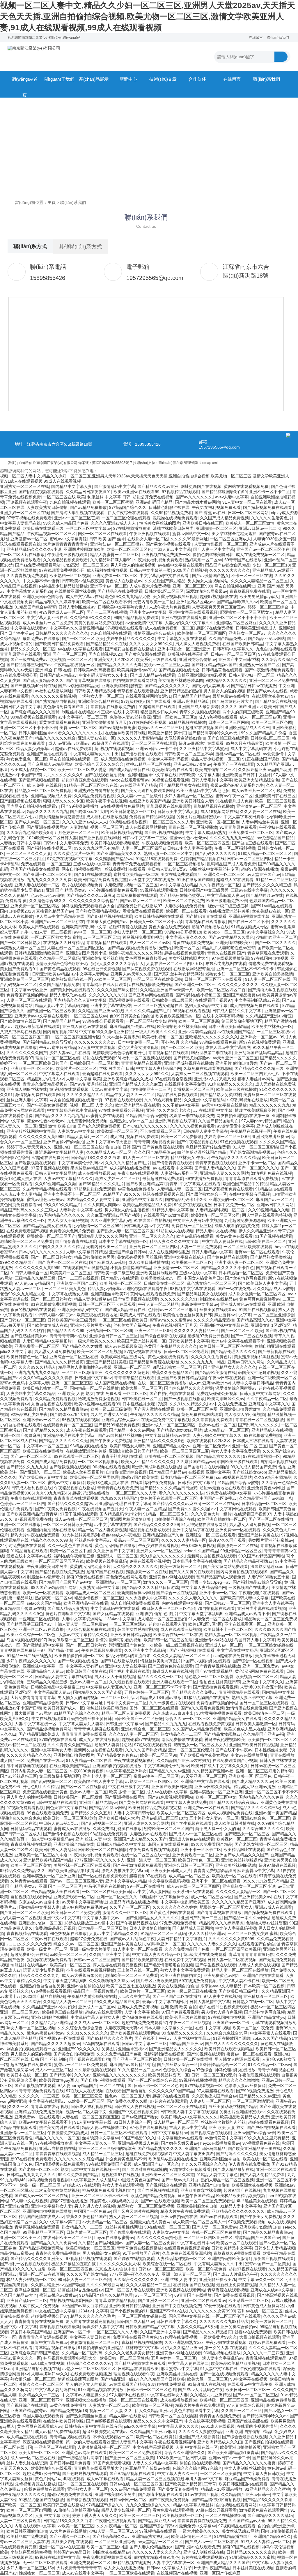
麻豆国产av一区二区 (274, 1199)
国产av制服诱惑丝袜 (88, 1084)
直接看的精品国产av (55, 911)
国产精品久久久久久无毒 (119, 665)
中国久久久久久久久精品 (61, 1247)
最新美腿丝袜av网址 (135, 1593)
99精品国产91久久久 (122, 1194)
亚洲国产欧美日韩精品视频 (182, 1378)
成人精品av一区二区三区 (227, 1430)
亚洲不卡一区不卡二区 (269, 492)
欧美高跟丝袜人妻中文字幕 (98, 1781)
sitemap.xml (208, 463)
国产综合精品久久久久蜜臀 (35, 712)
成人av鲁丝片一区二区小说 (256, 791)
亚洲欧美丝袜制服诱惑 (122, 686)
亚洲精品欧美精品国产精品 (48, 1860)
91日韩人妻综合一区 (29, 1273)
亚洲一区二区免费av (211, 1446)
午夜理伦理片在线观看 (259, 1593)
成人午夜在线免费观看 (86, 1430)
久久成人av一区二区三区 (97, 2023)
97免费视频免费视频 (178, 1923)
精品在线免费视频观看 (178, 1095)
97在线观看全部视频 (173, 1079)
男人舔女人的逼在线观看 (237, 2059)
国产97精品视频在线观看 (109, 916)
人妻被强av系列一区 (179, 1173)
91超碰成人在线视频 (175, 1231)
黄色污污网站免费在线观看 (259, 1671)
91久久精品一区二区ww (269, 2065)
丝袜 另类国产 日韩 (116, 1068)
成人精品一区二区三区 (189, 1876)
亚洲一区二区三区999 (192, 586)
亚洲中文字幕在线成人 (185, 1257)
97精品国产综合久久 (128, 507)
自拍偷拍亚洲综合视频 (126, 1472)
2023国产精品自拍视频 (44, 1996)
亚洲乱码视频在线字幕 (249, 916)
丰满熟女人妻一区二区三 (101, 696)
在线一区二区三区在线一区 (146, 1855)
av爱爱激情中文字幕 (144, 623)
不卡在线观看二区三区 (160, 1131)
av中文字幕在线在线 (113, 1525)
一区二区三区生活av (128, 1624)
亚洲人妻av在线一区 (96, 738)
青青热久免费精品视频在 (45, 1084)
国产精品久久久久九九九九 (59, 1116)
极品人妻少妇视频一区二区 (215, 759)
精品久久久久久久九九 (47, 811)
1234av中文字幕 (120, 1619)
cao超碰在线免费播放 (233, 1656)
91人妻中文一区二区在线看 (247, 502)
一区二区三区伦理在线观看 (126, 518)
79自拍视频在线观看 (216, 1608)
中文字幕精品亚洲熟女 (126, 1771)
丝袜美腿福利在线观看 (125, 869)
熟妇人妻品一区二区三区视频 (231, 1635)
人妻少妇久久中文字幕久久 (189, 623)
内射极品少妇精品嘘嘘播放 (63, 586)
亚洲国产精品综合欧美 (43, 1703)
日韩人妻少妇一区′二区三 (252, 675)
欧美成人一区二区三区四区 (181, 1813)
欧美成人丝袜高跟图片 (83, 1472)
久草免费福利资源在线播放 (117, 1829)
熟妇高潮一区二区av (204, 560)
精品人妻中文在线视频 (216, 1231)
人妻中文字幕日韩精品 (86, 1252)
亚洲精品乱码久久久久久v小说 (34, 549)
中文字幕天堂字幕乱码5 (201, 1614)
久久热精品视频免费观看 (65, 560)
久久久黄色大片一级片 (74, 853)
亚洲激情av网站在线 (213, 1640)
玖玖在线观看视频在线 (20, 544)
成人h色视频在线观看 (218, 717)
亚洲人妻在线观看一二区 (37, 885)
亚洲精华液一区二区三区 (266, 1996)
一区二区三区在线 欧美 (64, 497)
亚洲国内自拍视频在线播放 (51, 1530)
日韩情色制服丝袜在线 (169, 507)
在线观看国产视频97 (214, 1000)
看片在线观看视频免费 (82, 885)
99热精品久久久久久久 (226, 680)
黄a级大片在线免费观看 (205, 1954)
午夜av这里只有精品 (57, 1047)
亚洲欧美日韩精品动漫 (131, 1635)
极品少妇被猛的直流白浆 (128, 1656)
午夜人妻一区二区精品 (158, 1304)
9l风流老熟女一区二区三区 (177, 1367)
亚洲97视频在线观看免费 (184, 617)
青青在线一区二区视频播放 (193, 827)
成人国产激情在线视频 (115, 1383)
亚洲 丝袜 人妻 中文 (93, 1839)
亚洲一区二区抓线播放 (20, 1525)
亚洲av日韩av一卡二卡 (260, 528)
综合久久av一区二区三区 (188, 1718)
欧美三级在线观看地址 (97, 1315)
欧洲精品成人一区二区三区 (90, 1593)
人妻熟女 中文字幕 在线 (81, 1210)
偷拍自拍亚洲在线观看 (275, 1346)
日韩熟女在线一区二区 (253, 2002)
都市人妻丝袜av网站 (256, 1079)
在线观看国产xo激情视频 (166, 1215)
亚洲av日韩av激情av (192, 764)
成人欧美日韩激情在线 (149, 1262)
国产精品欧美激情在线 (215, 1372)
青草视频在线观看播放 (138, 691)
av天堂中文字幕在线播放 (152, 880)
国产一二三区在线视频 (107, 612)
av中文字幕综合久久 (266, 932)
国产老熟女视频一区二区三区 (261, 1844)
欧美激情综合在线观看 (172, 770)
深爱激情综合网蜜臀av (206, 591)
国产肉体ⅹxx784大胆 (89, 811)
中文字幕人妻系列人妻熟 (81, 1724)
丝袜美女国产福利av (132, 1325)
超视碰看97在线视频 (141, 1739)
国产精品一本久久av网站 (132, 1430)
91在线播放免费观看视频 (54, 1304)
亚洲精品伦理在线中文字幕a (69, 1435)
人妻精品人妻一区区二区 (179, 1189)
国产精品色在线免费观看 (120, 591)
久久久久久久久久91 (107, 995)
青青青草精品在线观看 (141, 1063)
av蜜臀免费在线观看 (105, 1116)
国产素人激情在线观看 (154, 1409)
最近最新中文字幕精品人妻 (59, 1152)
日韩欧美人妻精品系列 (95, 691)
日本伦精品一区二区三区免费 (187, 1477)
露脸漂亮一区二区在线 (237, 1545)
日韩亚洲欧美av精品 (50, 974)
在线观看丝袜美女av (270, 696)
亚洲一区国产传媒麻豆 (20, 1435)
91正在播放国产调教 (261, 759)
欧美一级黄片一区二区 (180, 1566)
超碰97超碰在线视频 (277, 1865)
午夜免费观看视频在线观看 (154, 1850)
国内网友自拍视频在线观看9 (33, 806)
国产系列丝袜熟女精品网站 (178, 974)
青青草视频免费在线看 (250, 591)
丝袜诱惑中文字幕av (93, 1540)
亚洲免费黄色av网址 (266, 1488)
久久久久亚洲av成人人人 (114, 523)
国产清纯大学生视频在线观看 (78, 513)
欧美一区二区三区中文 (216, 1797)
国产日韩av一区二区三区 (23, 1320)
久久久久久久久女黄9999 (42, 1137)
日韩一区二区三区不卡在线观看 (214, 979)
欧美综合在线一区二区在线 (178, 1635)
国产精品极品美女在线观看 (184, 785)
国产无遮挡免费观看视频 (215, 1687)
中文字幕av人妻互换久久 (109, 1687)
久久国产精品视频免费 (59, 984)
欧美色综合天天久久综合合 (99, 764)
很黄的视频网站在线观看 (33, 1310)
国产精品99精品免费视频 (117, 1425)
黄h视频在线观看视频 (114, 749)
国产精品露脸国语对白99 (224, 492)
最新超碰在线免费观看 (102, 1074)
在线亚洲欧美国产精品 (150, 801)
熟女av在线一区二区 (217, 1425)
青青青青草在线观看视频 (76, 1498)
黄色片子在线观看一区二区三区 (169, 1498)
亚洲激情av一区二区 (29, 539)
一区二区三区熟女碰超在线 (158, 1005)
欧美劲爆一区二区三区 (117, 1131)
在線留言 (256, 38)
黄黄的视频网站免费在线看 (99, 623)
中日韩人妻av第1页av (168, 869)
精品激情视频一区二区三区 (99, 1598)
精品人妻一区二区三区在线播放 (240, 1970)
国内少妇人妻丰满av (210, 686)
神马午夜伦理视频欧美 (225, 1739)
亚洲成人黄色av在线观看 (85, 1026)
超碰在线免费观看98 (101, 1058)
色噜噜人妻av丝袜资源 (130, 717)
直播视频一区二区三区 (194, 1089)
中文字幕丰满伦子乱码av (80, 1163)
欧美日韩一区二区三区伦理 (168, 1640)
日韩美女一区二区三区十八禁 (156, 922)
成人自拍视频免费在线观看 (255, 1005)
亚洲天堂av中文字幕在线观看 (41, 1016)
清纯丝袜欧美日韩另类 (173, 528)
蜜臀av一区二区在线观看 (257, 1252)
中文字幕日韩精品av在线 (168, 1435)
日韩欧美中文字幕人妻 (199, 775)
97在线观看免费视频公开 (62, 570)
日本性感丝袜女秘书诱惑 (145, 1404)
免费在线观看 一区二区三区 (46, 864)
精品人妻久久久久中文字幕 (175, 1241)
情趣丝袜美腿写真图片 (255, 1110)
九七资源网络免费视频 (87, 1121)
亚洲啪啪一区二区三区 (216, 528)
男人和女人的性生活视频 (133, 565)
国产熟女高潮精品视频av (98, 911)
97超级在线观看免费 (218, 1042)
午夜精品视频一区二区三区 (51, 534)
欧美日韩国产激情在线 (86, 1671)
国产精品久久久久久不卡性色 (227, 1268)
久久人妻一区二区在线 (260, 811)
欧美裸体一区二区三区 (192, 1262)
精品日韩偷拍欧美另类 (94, 1257)
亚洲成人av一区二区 (224, 1645)
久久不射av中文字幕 (181, 1105)
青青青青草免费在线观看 (84, 1734)
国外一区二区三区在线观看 (102, 534)
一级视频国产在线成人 (249, 1587)
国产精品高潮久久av (255, 1320)
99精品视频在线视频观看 (33, 717)
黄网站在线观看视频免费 (246, 486)
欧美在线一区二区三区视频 (169, 1456)
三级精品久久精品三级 (35, 1278)
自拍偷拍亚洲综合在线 (175, 1519)
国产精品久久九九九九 (27, 1467)
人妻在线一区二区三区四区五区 (76, 948)
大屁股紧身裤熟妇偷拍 (185, 738)
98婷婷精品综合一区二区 (223, 2065)
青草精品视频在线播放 (214, 806)
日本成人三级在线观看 (253, 1441)
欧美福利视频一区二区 (162, 1037)
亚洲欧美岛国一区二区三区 (24, 979)
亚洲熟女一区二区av (247, 633)
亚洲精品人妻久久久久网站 (224, 1173)
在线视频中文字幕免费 (185, 1084)
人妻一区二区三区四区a (143, 848)
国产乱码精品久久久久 (43, 1430)
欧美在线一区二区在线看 (234, 1876)
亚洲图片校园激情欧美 (84, 549)
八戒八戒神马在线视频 (20, 1032)
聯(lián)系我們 (278, 38)
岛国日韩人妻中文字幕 (20, 707)
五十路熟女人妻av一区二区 (214, 1818)
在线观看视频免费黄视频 (211, 1724)
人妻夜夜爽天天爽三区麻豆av (219, 607)
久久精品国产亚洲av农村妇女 (183, 1760)
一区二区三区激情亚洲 (82, 1372)
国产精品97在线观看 (120, 1278)
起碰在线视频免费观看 (185, 953)
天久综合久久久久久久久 (162, 1556)
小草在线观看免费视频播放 (91, 1970)
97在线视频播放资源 (132, 528)
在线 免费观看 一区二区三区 (122, 1393)
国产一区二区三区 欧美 (83, 638)
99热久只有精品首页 (244, 743)
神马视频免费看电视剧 (143, 937)
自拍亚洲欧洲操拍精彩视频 (202, 675)
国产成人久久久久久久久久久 (232, 2044)
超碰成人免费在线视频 (173, 1671)
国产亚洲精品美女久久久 (119, 853)
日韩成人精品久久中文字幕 (237, 1011)
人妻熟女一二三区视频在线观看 (200, 1074)
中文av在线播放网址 (249, 1755)
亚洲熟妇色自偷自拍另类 (96, 791)
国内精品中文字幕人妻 (72, 486)
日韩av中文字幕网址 (85, 1703)
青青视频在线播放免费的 (113, 707)
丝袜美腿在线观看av (218, 1310)
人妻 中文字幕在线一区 (36, 1724)
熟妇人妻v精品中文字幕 (206, 1005)
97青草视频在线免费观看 (29, 518)
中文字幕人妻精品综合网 (159, 1068)
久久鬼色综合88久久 (48, 901)
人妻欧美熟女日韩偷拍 (47, 507)
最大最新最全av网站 (33, 1713)
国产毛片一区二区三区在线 (62, 1262)
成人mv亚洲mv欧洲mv (69, 743)
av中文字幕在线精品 (179, 885)
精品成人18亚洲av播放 (161, 1698)
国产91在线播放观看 (93, 874)
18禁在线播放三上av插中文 (89, 1923)
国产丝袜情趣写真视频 (245, 1278)
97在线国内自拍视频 (270, 958)
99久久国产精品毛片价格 (264, 733)
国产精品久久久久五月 (91, 1813)
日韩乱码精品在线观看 (31, 1829)
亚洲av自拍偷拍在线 (85, 1986)
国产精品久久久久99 (66, 1331)
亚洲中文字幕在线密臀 (111, 1005)
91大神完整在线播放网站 (204, 1525)
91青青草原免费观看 (238, 827)
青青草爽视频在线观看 (216, 1163)
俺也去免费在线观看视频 (271, 964)
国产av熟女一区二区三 (140, 901)
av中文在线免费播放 (228, 1404)
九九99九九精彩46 (53, 1493)
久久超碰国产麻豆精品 (165, 581)
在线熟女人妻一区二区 (148, 539)
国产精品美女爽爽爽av (117, 1755)
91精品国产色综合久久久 (77, 1713)
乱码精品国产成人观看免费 (231, 864)
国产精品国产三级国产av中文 (66, 1582)
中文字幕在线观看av (29, 628)
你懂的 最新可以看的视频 (118, 1640)
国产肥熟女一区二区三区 (247, 1834)
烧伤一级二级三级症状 (228, 906)
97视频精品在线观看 (180, 492)
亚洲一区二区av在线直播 (41, 1629)
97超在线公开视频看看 (103, 1021)
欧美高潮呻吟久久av (226, 1399)
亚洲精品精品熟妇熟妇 (181, 691)
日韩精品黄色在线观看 (222, 670)
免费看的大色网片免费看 (72, 1231)
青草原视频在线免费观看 (168, 806)
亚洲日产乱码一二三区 (201, 1918)
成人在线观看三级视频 (181, 1629)
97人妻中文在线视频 (97, 1047)
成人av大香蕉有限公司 (82, 1975)
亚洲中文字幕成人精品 (126, 1881)
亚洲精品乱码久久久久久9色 (159, 1441)
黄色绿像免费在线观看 (142, 2017)
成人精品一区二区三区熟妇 (162, 1619)
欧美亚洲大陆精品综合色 (257, 780)
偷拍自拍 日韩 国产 (123, 1147)
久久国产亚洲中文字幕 (109, 1954)
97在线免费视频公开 (19, 675)
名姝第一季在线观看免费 (192, 1116)
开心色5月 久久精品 (179, 1042)
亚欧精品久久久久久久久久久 (212, 1037)
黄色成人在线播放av (124, 581)
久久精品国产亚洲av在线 (101, 1011)
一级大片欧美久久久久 (155, 1032)
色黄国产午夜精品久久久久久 (171, 1346)
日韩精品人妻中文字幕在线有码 (63, 1677)
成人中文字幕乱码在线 (251, 749)
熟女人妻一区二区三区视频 (31, 2028)
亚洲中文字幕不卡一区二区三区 (72, 1194)
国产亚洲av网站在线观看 (151, 995)
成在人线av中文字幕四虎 (228, 1047)
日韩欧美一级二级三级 (172, 1000)
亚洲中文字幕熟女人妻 (51, 1750)
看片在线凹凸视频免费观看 (223, 2007)
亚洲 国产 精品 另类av (66, 890)
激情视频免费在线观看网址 (40, 1095)
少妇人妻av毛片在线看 (70, 1053)
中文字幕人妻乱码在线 (20, 523)
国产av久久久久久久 (194, 497)
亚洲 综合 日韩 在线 (53, 670)
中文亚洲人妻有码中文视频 (198, 1220)
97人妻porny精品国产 (261, 1121)
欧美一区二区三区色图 (272, 722)
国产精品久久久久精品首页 (59, 1362)
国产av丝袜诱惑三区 (18, 1776)
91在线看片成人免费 (234, 801)
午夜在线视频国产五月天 (175, 1325)
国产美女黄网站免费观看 (226, 1566)
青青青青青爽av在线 (68, 1336)
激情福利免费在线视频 (272, 1173)
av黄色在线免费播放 (136, 1189)
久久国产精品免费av (227, 638)
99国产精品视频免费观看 (136, 617)
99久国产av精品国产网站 (261, 1556)
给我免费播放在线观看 (137, 895)
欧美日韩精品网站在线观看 (159, 916)
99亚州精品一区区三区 (241, 1551)
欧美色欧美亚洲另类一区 (178, 1016)
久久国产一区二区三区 (130, 1907)
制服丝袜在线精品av (80, 712)
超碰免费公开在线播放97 (140, 906)
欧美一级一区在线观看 (43, 1593)
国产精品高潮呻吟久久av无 (213, 733)
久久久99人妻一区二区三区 (134, 1734)
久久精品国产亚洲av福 (264, 1734)
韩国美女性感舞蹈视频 (258, 1372)
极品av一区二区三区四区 (136, 1540)
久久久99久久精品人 (37, 1367)
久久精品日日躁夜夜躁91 (88, 492)
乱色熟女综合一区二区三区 (211, 1283)
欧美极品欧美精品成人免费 (147, 1205)
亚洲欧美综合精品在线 (98, 701)
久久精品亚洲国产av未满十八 (167, 990)
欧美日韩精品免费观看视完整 (100, 880)
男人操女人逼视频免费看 (198, 644)
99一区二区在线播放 (146, 1886)
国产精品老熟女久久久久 (218, 1456)
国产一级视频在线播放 (185, 1399)
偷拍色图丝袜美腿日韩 (213, 555)
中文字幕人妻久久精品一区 (157, 1954)
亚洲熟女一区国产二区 (259, 665)
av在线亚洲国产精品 (138, 785)
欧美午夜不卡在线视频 (107, 801)
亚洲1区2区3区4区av (195, 602)
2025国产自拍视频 (190, 570)
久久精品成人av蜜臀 (275, 1289)
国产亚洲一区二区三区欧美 (47, 874)
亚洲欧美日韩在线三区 (203, 523)
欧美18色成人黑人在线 (21, 1178)
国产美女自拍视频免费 (74, 2054)
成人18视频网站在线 (219, 811)
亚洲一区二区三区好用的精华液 (264, 1771)
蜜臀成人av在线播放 (72, 1829)
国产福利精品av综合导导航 (47, 1042)
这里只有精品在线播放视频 (134, 1902)
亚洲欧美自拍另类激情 (273, 974)
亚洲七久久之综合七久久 (168, 1110)
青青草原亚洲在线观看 (20, 654)
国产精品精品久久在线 (107, 644)
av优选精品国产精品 (275, 838)
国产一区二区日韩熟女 (20, 943)
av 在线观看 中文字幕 (213, 1110)
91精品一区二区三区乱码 (163, 1933)
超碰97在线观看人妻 (167, 1624)
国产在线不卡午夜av (234, 1750)
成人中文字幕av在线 (84, 597)
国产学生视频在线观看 (191, 1823)
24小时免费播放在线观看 (23, 1545)
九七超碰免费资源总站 (245, 1220)
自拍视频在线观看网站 (31, 1897)
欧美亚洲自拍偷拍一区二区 (222, 1519)
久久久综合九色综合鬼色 (80, 2028)
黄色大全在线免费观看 (169, 927)
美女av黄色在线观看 (234, 1236)
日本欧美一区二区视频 (264, 1986)
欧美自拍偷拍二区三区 (215, 770)
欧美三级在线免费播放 (43, 1451)
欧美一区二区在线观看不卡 (107, 602)
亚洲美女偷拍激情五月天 (104, 722)
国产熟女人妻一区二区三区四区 (125, 1231)
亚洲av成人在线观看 (273, 1907)
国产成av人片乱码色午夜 (132, 1939)
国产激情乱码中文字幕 (115, 486)
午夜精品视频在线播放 (74, 1488)
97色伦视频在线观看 (239, 1142)
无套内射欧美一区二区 (154, 602)
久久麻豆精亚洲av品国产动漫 (265, 770)
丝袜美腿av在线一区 (270, 911)
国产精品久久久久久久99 (156, 1525)
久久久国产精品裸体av (154, 1152)
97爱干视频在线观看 (49, 1168)
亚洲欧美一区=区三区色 (218, 822)
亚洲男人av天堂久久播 (131, 974)
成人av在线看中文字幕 (167, 1792)
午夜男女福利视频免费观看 (216, 507)
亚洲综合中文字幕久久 (142, 1199)
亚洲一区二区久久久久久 (152, 1236)
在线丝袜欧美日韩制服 (125, 733)
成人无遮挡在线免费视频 (123, 759)
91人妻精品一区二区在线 (89, 1760)
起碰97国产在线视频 (105, 1572)
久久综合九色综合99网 (227, 2033)
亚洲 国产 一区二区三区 (65, 654)
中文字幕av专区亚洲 (29, 990)
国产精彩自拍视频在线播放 (130, 649)
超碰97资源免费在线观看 (84, 780)
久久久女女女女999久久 (151, 644)
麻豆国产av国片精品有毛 (132, 2065)
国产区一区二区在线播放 (271, 1519)
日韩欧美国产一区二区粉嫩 (94, 1063)
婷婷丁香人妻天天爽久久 (29, 1147)
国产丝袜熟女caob (249, 1472)
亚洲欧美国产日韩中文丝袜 (246, 775)
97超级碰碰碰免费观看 (95, 1189)
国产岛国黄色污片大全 (233, 701)
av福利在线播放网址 (53, 691)
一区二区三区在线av (89, 1016)
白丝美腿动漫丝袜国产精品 (202, 1152)
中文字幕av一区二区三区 (45, 1446)
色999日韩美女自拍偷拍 (131, 1016)
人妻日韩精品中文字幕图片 (47, 1341)
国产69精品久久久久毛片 (101, 1184)
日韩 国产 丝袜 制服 (49, 2059)
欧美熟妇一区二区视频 (70, 576)
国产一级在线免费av (29, 659)
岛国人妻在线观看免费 (168, 1844)
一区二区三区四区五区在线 (59, 1561)
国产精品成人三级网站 (193, 1928)
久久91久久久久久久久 (87, 2033)
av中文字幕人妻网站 (90, 974)
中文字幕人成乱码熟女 (206, 832)
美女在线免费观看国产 (181, 874)
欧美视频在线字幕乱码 (188, 654)
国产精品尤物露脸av (192, 1058)
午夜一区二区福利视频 (235, 848)
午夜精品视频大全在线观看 (55, 1892)
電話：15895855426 (142, 444)
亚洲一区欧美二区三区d (175, 717)
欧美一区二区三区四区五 (207, 843)
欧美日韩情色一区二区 (27, 1357)
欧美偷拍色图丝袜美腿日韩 (182, 1026)
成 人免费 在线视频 (44, 785)
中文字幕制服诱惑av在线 (257, 1000)
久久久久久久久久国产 (27, 1053)
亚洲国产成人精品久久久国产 (140, 1839)
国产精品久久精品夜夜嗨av (64, 1409)
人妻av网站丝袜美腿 (260, 822)
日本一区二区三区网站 (248, 513)
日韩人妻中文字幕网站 (55, 1173)
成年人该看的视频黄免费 (237, 1226)
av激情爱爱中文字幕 (236, 1126)
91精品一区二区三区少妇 (166, 1514)
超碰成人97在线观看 (235, 880)
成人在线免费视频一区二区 (260, 555)
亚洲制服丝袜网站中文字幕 (31, 1131)
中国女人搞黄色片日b (203, 1278)
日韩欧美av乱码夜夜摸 (83, 581)
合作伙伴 (197, 79)
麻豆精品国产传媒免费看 (208, 1147)
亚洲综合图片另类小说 (86, 953)
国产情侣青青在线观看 (206, 916)
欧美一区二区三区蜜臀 (113, 502)
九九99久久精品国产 (119, 1498)
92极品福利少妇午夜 (29, 1414)
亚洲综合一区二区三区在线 (74, 1357)
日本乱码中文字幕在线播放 (197, 1561)
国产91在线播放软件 (119, 1661)
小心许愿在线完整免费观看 (113, 890)
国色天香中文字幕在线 (66, 1808)
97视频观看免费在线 (33, 1519)
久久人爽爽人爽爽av (102, 1205)
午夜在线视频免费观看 (162, 843)
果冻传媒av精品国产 (89, 1168)
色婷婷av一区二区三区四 (23, 1504)
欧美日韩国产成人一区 (64, 1708)
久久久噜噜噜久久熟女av (111, 1981)
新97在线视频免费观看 (260, 1042)
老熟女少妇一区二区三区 (228, 974)
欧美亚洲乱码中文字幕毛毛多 (203, 791)
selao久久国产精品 (201, 1551)
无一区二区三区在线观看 (154, 743)
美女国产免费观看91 (19, 969)
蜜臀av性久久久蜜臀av (171, 1320)
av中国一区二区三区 (92, 932)
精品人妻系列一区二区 (87, 1137)
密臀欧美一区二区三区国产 (51, 1236)
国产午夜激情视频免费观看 (269, 670)
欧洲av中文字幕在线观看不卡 (238, 1341)
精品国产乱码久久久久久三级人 (29, 1210)
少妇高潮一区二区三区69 (86, 565)
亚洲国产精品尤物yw (172, 1446)
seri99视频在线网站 (234, 1477)
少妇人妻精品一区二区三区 (189, 796)
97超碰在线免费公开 (50, 1158)
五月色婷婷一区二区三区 (77, 832)
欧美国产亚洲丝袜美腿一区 (141, 1341)
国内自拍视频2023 (105, 654)
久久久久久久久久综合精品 (93, 901)
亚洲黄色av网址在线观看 (172, 1577)
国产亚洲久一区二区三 (195, 984)
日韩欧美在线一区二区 (265, 1241)
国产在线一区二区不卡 (249, 922)
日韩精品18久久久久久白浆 (96, 1158)
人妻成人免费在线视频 (259, 1965)
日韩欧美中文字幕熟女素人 (122, 607)
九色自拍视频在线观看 (70, 502)
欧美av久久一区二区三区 (160, 728)
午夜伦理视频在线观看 (259, 2075)
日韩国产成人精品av (58, 675)
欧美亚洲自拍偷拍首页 (181, 1975)
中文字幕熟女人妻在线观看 (182, 638)
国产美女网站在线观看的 (72, 990)
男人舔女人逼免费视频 (54, 1351)
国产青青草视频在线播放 (88, 680)
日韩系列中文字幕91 (196, 1483)
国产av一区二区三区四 (31, 1456)
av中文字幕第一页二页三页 (83, 717)
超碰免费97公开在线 (29, 1954)
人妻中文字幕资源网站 (82, 1619)
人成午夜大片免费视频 (150, 586)
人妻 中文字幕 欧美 (84, 1079)
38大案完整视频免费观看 (219, 1713)
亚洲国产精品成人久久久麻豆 (136, 1084)
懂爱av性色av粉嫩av (188, 838)
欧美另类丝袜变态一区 (272, 1026)
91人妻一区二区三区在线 (268, 979)
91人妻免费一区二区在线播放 (215, 1619)
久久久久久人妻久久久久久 (193, 1598)
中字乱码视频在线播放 (247, 1100)
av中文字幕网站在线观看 (234, 1509)
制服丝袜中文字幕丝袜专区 (214, 869)
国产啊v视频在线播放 (164, 832)
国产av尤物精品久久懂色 (231, 937)
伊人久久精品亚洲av (257, 1231)
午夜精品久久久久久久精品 (235, 1158)
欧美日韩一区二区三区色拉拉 (226, 1346)
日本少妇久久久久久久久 (145, 1126)
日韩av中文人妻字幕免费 (66, 843)
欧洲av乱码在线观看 (195, 1236)
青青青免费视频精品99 (214, 1871)
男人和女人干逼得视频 (68, 1220)
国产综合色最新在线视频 (163, 1336)
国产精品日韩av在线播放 (254, 686)
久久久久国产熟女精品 (117, 990)
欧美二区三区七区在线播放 (131, 1986)
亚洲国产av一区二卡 (231, 2023)
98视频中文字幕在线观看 (193, 1289)
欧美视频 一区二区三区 (71, 659)
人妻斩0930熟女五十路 (274, 539)
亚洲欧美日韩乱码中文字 (84, 927)
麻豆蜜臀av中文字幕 (233, 1315)
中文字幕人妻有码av (84, 1666)
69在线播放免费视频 (204, 1178)
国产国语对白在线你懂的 (206, 1467)
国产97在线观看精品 (214, 1671)
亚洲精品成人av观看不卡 (247, 1614)
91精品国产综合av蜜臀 (35, 607)
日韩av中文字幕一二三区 (145, 838)
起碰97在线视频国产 (204, 728)
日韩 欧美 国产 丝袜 (107, 539)
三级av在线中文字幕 (119, 712)
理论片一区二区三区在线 (58, 1058)
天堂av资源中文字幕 (109, 1089)
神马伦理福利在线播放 (104, 1886)
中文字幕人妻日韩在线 (222, 1241)
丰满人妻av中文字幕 (172, 549)
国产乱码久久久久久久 (215, 853)
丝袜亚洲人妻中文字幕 (27, 1100)
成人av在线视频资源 (123, 1346)
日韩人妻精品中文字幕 (212, 1252)
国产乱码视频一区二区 (51, 1781)
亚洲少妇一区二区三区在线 (24, 513)
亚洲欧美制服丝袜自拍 (102, 958)
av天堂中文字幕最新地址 (85, 1902)
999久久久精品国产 (18, 1262)
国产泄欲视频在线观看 (141, 754)
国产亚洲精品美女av (253, 1897)
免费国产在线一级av (45, 1760)
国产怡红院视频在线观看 (41, 492)
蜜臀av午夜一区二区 (234, 796)
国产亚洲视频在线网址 (100, 838)
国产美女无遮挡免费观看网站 (148, 791)
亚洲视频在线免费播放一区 (166, 555)
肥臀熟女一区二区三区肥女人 (246, 612)
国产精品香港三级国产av (29, 665)
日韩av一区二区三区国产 (96, 1960)
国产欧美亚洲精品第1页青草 (152, 1184)
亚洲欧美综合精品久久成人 (128, 1079)
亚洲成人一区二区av (97, 2007)
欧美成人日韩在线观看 (39, 927)
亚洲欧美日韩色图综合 (43, 597)
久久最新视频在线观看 (130, 1682)
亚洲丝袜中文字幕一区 (43, 1666)
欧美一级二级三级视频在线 (178, 1645)
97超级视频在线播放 (143, 1351)
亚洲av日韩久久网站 (275, 1205)
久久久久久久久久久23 (95, 1042)
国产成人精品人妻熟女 (68, 1608)
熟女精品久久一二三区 (181, 1734)
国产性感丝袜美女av (29, 1336)
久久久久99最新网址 (189, 539)
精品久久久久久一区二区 (33, 649)
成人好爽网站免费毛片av (85, 1907)
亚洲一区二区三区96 (153, 1331)
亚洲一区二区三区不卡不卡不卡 (238, 617)
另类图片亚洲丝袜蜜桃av (199, 817)
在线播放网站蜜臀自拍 (194, 969)
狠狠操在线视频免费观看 (175, 518)
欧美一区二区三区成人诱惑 (82, 770)
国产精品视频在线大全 (179, 670)
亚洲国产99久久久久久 (79, 2049)
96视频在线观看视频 (170, 780)
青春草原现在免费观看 (268, 953)
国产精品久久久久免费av (194, 1692)
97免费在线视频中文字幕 (70, 859)
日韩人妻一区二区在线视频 (232, 1960)
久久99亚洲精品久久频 (56, 1184)
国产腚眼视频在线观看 (20, 801)
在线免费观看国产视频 (27, 1231)
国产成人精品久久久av (252, 1781)
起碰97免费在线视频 (85, 1577)
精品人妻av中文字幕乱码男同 (62, 1005)
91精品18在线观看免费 (157, 859)
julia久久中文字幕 (16, 1351)
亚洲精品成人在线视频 (272, 1430)
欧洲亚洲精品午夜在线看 (138, 1105)
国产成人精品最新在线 (129, 770)
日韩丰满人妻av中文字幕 (147, 1226)
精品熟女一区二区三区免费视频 (43, 791)
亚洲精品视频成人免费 (51, 796)
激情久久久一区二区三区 (166, 1582)
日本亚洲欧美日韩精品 (229, 1026)
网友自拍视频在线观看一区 (74, 759)
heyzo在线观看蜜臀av (129, 780)
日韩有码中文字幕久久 (233, 649)
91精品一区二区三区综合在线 (91, 785)
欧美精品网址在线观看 (244, 1850)
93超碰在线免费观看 (109, 1834)
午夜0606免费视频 (198, 1545)
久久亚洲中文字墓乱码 (204, 1100)
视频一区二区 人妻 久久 (91, 1105)
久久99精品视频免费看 (171, 513)
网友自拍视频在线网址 (235, 586)
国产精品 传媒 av (63, 1650)
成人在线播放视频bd (97, 1173)
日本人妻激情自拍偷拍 (150, 1928)
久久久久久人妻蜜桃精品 (140, 738)
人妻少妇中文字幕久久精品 (31, 1393)
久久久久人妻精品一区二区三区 (259, 581)
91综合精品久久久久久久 (230, 1084)
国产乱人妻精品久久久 (43, 680)
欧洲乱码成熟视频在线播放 (157, 1467)
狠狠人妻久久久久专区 (63, 801)
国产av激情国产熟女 (211, 576)
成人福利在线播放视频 (107, 570)
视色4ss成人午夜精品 (121, 1535)
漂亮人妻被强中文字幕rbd (125, 1871)
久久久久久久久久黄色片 (127, 1372)
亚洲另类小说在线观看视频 (262, 1608)
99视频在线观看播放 (159, 890)
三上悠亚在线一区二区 (138, 1970)
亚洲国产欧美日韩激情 (172, 1787)
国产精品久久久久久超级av (72, 1504)
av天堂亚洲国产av (263, 874)
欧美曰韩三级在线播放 (237, 1089)
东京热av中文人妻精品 (21, 1194)
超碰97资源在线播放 (260, 869)
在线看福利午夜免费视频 (153, 1483)
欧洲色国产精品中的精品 (245, 1184)
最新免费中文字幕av (199, 1304)
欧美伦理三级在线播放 (185, 2017)
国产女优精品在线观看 (113, 1614)
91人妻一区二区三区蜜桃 (255, 1147)
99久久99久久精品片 (62, 1205)
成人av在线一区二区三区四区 (81, 1519)
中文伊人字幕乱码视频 (168, 759)
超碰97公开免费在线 (89, 1939)
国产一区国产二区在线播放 (177, 1996)
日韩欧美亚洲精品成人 (256, 628)
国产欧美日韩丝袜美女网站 (204, 1755)
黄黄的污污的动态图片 (90, 1566)
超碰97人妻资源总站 (113, 1745)
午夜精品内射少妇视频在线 (92, 1996)
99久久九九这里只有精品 (97, 848)
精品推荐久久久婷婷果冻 (57, 602)
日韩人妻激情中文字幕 (210, 2002)
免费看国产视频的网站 (27, 995)
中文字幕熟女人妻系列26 (29, 591)
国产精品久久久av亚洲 (158, 486)
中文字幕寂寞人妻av (225, 895)
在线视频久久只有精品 (63, 943)
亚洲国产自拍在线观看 (47, 754)
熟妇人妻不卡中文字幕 (252, 1698)
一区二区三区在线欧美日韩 (158, 979)
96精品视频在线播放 (89, 1446)
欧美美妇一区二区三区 (70, 1273)
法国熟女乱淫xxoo (267, 1566)
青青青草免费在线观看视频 (137, 864)
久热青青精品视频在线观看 (47, 1189)
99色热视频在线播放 (68, 1933)
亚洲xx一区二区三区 (132, 1367)
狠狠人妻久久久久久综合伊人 (117, 964)
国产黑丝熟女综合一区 (206, 1194)
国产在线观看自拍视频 (105, 775)
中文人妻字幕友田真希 (244, 817)
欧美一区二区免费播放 (182, 1137)
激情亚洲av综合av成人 (154, 633)
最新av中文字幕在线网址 (165, 2002)
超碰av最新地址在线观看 (201, 743)
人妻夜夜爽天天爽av (123, 2028)
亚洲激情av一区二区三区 (259, 806)
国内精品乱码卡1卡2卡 (186, 1199)
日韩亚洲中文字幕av (93, 1378)
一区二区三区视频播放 (184, 864)
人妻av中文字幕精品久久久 (68, 1178)
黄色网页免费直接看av (146, 958)
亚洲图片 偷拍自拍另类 (236, 1063)
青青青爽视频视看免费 (154, 1142)
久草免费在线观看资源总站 (208, 1068)
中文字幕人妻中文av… (103, 1918)
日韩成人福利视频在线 (31, 1488)
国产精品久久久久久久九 (167, 686)
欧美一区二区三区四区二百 (221, 990)
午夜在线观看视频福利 (134, 1760)
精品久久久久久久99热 (52, 1540)
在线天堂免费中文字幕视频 (165, 1420)
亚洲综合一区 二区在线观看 (211, 1535)
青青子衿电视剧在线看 (122, 1456)
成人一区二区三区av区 (260, 717)
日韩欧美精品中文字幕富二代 (57, 1687)
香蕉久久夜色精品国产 (172, 1372)
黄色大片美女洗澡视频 (138, 1047)
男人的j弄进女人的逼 (109, 1414)
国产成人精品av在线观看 (153, 675)
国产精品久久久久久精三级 (267, 885)
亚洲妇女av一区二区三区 (159, 1551)
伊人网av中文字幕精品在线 (60, 916)
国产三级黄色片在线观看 (171, 1666)
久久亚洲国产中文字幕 (113, 1551)
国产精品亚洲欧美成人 (39, 1734)
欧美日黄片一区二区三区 (143, 1991)
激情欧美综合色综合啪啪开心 (62, 964)
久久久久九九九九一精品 (232, 838)
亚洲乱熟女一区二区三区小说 (249, 1886)
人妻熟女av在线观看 (148, 1834)
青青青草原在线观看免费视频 (252, 1178)
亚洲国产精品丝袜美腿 (107, 1362)
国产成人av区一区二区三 (37, 822)
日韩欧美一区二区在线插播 (102, 1850)
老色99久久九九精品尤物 (128, 597)
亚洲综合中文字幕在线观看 (205, 1781)
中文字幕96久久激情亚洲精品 (106, 1032)
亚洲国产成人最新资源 (198, 707)
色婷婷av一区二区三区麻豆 (172, 1310)
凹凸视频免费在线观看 (129, 1000)
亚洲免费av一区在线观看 (238, 1530)
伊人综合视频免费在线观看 (91, 1629)
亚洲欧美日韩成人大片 (119, 1818)
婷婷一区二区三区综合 (268, 607)
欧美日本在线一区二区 (27, 2075)
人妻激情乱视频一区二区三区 (221, 544)
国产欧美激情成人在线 (47, 1325)
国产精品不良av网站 (266, 638)
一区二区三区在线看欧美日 (123, 1320)
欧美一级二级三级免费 (111, 1409)
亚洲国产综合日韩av (128, 1252)
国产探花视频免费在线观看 (268, 507)
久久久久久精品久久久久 (29, 1755)
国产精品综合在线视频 (276, 701)
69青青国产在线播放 (243, 560)
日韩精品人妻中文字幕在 (205, 1131)
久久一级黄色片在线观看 (70, 1545)
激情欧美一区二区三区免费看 (26, 1241)
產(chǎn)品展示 (94, 79)
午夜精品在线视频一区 (74, 665)
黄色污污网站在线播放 (115, 1545)
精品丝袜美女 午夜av (190, 1158)
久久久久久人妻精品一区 (196, 1331)
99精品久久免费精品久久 (23, 1871)
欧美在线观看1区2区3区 (209, 1441)
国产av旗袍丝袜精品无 (79, 686)
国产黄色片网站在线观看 (141, 1802)
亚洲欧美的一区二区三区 (231, 1199)
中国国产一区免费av (218, 1498)
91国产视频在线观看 (274, 1236)
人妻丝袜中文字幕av (192, 2038)
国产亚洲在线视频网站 (47, 827)
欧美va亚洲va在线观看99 (136, 492)
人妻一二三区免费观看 (201, 1247)
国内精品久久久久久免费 (261, 1797)
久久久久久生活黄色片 (272, 518)
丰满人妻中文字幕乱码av (50, 1839)
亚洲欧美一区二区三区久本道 (41, 1855)
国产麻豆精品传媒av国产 (214, 665)
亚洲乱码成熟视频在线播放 (189, 1063)
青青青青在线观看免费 (118, 1488)
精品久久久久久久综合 (55, 738)
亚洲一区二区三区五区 (72, 1383)
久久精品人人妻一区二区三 (68, 2002)
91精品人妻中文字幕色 (173, 1210)
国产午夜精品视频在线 (197, 1142)
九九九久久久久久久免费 (49, 880)
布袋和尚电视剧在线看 (226, 964)
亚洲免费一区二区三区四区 (35, 906)
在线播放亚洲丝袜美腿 (75, 591)
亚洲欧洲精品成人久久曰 (247, 728)
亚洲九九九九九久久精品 (37, 1372)
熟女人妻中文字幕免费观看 (236, 1451)
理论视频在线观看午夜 (27, 502)
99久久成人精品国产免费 (66, 523)
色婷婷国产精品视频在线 (202, 859)
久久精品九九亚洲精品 (52, 2023)
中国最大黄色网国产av (107, 922)
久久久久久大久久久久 (230, 570)
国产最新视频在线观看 (39, 780)
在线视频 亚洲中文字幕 (209, 1472)
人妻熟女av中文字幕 (76, 1131)
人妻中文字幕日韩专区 (134, 1813)
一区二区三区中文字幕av (88, 528)
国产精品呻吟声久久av (237, 602)
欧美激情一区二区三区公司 (215, 1215)
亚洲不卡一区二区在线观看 (216, 1881)
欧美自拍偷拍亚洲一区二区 (79, 1656)
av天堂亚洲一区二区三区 (235, 1058)
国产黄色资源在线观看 (145, 654)
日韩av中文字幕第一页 (150, 570)
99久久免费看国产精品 (212, 1844)
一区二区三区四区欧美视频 (236, 1949)
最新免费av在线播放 (41, 638)
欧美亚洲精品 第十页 (167, 733)
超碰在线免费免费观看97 (144, 2023)
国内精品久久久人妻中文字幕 (80, 1000)
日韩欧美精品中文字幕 (189, 1341)
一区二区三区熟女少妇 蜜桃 (56, 937)
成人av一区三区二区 (54, 2070)
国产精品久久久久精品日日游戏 (169, 1488)
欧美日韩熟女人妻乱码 (130, 1446)
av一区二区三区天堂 (102, 937)
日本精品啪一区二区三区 (241, 1273)
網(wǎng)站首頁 (25, 82)
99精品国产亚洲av (186, 2044)
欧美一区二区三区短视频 (100, 1351)
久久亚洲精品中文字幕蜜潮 (204, 749)
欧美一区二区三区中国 (70, 1551)
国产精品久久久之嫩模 (82, 1346)
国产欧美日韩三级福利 (239, 1991)
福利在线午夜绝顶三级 (74, 1556)
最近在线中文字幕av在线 (29, 1556)
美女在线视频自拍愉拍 (178, 1986)
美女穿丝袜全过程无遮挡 (234, 534)
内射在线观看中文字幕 (182, 1603)
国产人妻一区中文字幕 (214, 549)
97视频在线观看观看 (123, 1100)
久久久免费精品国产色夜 (187, 1949)
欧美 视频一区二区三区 (120, 1283)
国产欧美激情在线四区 (20, 1021)
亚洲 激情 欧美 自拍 (57, 1126)
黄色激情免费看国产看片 (65, 707)
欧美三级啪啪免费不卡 (227, 901)
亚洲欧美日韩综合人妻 (193, 801)
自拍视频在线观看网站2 (134, 680)
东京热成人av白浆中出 (173, 1713)
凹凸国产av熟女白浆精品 (228, 565)
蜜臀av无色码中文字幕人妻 (25, 1383)
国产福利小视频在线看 (130, 1671)
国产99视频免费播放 (80, 806)
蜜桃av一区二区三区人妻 (167, 665)
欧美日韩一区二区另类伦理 (94, 1477)
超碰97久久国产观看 (227, 1540)
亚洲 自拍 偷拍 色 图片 (156, 1614)
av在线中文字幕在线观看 (180, 565)
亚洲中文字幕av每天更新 (109, 1142)
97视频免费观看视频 (25, 1808)
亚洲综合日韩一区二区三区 (113, 1336)
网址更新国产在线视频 (201, 486)
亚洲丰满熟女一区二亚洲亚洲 (184, 649)
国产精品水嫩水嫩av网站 (197, 502)
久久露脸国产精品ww (114, 859)
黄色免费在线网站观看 (202, 1414)
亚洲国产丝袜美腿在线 (258, 1535)
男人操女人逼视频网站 (208, 581)
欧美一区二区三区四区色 (129, 549)
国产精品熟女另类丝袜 (221, 1095)
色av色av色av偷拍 (48, 895)
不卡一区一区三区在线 (252, 576)
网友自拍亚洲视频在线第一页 (76, 1100)
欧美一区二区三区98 (159, 1755)
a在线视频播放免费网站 (122, 806)
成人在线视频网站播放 (146, 827)
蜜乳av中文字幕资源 (68, 539)
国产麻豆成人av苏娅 (108, 1262)
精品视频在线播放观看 (150, 1530)
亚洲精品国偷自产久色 (163, 1535)
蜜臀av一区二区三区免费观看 (81, 2065)
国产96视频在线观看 (205, 2054)
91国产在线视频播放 (257, 1310)
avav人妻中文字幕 (232, 497)
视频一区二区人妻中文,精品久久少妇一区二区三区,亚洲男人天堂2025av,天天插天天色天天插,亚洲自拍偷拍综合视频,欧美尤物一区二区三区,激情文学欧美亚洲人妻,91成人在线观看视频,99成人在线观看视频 (148, 16)
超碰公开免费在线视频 (153, 497)
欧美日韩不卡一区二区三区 (228, 1629)
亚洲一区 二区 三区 (249, 1446)
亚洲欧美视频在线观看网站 (135, 2033)
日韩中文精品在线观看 (56, 1802)
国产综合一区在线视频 (177, 1593)
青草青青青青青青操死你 (251, 1954)
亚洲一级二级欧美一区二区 (272, 1378)
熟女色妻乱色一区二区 (27, 759)
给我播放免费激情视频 (98, 1399)
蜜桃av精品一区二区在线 (238, 754)
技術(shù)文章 (163, 79)
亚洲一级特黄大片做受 (90, 1949)
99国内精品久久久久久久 (62, 1215)
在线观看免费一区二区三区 (68, 1425)
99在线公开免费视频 (101, 969)
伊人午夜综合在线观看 (128, 513)
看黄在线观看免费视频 (59, 722)
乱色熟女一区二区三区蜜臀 (209, 1677)
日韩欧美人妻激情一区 (256, 1724)
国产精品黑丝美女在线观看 (202, 1294)
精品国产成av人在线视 (267, 691)
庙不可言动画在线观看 (27, 1766)
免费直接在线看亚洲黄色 (45, 1792)
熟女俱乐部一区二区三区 (71, 1640)
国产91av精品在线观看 (272, 906)
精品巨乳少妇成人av (159, 712)
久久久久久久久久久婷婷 (175, 1907)
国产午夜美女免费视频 (47, 1105)
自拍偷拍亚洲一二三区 (150, 1089)
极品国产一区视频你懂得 (95, 1991)
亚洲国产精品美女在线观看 (35, 869)
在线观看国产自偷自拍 (259, 1944)
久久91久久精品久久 (85, 1095)
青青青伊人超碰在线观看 (96, 1729)
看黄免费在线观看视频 (143, 911)
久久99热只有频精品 (163, 1100)
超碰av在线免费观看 (73, 749)
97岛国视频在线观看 (101, 2044)
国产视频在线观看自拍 (90, 2059)
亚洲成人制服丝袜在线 (27, 1089)
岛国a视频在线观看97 (26, 1640)
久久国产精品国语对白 (219, 1121)
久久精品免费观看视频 (94, 796)
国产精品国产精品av (192, 696)
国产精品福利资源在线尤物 (154, 1362)
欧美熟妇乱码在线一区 (72, 979)
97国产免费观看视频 (180, 2012)
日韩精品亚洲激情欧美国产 (39, 953)
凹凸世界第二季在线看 (212, 1053)
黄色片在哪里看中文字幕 (68, 1614)
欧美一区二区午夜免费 (184, 901)
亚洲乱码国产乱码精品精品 (259, 1053)
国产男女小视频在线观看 (169, 544)
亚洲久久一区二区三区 (224, 874)
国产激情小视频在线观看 (65, 1834)
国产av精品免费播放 (88, 507)
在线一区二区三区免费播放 (162, 1383)
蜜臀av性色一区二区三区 (156, 1776)
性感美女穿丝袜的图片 (160, 523)
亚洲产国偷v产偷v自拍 (64, 1142)
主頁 (52, 202)
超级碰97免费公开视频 (208, 1336)
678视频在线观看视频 (51, 1991)
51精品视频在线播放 (187, 722)
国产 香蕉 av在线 (210, 513)
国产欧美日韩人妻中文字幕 (262, 1283)
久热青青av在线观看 (29, 1881)
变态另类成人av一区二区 (62, 612)
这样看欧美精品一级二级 (136, 874)
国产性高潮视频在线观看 (136, 1299)
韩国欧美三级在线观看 (237, 1462)
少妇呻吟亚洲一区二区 (276, 937)
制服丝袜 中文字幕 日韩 (109, 497)
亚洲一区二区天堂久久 (117, 1897)
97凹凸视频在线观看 (58, 1739)
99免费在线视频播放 (193, 1205)
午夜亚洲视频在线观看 (150, 534)
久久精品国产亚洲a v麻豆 (269, 1016)
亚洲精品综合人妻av (120, 1420)
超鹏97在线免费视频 (215, 628)
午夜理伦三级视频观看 (68, 555)
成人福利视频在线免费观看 (134, 1137)
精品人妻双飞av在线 (68, 995)
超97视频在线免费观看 (31, 2065)
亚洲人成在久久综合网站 (146, 1823)
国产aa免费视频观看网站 (38, 565)
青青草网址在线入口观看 (104, 984)
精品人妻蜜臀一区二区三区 (115, 555)
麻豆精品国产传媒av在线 (132, 1026)
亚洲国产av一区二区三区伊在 (263, 549)
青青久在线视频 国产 (226, 953)
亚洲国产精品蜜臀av (241, 995)
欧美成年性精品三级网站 (123, 1357)
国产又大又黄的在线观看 (191, 1572)
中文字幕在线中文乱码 (237, 1650)
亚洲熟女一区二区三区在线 (24, 486)
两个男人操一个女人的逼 (218, 1829)
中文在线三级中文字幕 (129, 1787)
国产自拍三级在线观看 (228, 738)
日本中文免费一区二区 (138, 1042)
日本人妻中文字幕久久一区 (168, 2028)
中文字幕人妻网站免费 (187, 1802)
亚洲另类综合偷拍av (197, 659)
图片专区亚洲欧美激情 (157, 1981)
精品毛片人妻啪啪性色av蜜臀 (229, 948)
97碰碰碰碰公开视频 (148, 722)
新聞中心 (128, 79)
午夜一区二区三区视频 (190, 2023)
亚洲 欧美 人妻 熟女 (76, 1393)
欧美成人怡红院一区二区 (33, 770)
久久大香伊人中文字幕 (146, 1598)
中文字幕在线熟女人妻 (68, 1294)
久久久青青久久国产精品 (70, 1745)
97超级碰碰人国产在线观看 (146, 701)
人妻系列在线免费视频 (185, 906)
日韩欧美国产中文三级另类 (204, 890)
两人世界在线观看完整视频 (267, 1215)
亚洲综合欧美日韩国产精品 (133, 1451)
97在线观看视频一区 (262, 1456)
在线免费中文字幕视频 (185, 1960)
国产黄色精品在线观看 (60, 969)
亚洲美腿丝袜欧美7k (234, 943)
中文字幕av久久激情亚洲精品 (76, 628)
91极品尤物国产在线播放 (207, 1698)
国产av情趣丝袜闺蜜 (117, 728)
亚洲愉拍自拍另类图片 (74, 1755)
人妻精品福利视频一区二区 (221, 1210)
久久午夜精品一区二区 (220, 885)
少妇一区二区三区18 (271, 565)
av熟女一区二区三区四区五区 (152, 1781)
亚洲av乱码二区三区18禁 (164, 1818)
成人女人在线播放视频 (99, 1739)
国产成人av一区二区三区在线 (196, 1834)
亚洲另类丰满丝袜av (270, 1137)
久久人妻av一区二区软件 (140, 796)
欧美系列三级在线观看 (156, 659)
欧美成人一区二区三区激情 (250, 523)
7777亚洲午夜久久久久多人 (100, 1860)
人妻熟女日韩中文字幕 (20, 843)
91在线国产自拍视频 (152, 1220)
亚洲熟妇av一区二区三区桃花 (117, 544)
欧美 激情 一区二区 (127, 1792)
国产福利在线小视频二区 (49, 848)
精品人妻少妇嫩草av (34, 749)
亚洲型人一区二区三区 (117, 1556)
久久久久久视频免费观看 (192, 1126)
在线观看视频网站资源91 (148, 696)
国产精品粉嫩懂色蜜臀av (182, 895)
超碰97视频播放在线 (219, 597)
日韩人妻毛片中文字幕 (212, 780)
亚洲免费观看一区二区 (193, 1855)
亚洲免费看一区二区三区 (115, 576)
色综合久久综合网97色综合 (188, 2070)
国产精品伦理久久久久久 (233, 1351)
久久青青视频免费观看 (27, 576)
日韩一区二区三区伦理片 (186, 1351)
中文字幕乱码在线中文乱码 (72, 1110)
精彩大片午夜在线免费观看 (35, 1535)
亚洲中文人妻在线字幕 (273, 1603)
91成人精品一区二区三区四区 (265, 853)
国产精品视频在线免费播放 (132, 948)
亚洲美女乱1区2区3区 (114, 659)
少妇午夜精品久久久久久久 (131, 638)
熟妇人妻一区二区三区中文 (168, 853)
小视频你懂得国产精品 (131, 1268)
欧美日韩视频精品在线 (122, 832)
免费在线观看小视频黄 (150, 1561)
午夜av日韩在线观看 (227, 1378)
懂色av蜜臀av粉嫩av (46, 2033)
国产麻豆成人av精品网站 (50, 764)
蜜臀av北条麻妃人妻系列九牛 (237, 785)
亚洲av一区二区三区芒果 (77, 518)
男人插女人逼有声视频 (221, 2012)
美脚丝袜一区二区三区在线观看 (82, 1865)
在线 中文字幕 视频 (213, 2028)
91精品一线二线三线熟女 (29, 1656)
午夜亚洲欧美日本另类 (47, 1566)
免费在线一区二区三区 (192, 1226)
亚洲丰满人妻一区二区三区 (239, 1262)
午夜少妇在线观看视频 (138, 1173)
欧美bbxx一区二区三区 (224, 932)
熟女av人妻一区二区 (88, 1682)
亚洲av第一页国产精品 (275, 1813)
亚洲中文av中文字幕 (148, 612)
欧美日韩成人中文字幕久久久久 (220, 1766)
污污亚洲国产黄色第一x (130, 1645)
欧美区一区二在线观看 (186, 911)
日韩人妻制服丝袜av (77, 607)
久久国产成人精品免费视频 (224, 518)
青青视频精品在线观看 (107, 943)
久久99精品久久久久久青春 (48, 1378)
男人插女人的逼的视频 (224, 691)
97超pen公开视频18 (183, 932)
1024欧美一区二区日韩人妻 (52, 838)
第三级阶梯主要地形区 (242, 1021)
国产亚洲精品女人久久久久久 (230, 1367)
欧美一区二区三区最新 (199, 1021)
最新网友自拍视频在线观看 (212, 1556)
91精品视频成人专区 (250, 927)
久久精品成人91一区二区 (109, 1152)
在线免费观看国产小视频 (235, 1760)
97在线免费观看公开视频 (121, 1110)
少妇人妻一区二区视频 (51, 932)
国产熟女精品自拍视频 (55, 701)
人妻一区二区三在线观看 (29, 1000)
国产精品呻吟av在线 (265, 895)
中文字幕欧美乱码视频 (169, 1881)
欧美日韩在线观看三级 (43, 528)
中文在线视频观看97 (50, 1718)
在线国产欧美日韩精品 (243, 644)
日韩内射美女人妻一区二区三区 (39, 1771)
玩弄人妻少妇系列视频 (43, 1970)
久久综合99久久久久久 (91, 617)
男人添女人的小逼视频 (245, 1414)
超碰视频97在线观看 (148, 1876)
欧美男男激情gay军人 (259, 597)
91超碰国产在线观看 (157, 707)
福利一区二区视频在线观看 (147, 1058)
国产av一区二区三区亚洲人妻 (76, 1881)
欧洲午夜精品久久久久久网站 (135, 953)
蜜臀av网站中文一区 (191, 534)
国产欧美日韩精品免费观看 (59, 644)
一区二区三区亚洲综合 (274, 1315)
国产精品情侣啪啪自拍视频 (168, 1965)
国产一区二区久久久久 (275, 943)
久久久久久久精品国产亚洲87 (239, 1902)
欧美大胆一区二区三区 (141, 1388)
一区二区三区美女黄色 (65, 1289)
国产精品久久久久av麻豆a (90, 895)
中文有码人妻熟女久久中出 (103, 675)
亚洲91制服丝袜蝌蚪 (50, 2017)
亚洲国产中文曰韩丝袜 (239, 659)
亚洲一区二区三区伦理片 (191, 1750)
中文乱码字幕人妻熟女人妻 (95, 2017)
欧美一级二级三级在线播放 (192, 1991)
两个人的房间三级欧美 (243, 712)
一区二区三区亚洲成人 (230, 539)
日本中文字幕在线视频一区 (123, 1241)
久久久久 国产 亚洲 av (241, 707)
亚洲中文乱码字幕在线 (193, 1530)
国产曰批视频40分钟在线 (33, 686)
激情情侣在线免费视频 (246, 1708)
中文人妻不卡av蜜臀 (41, 581)
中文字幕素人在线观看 (59, 1074)
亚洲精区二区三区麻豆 (236, 623)
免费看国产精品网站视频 (152, 817)
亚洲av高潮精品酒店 (191, 701)
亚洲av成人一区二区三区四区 (169, 1425)
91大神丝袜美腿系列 (121, 1037)
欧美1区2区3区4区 (205, 1624)
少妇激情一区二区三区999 (98, 1226)
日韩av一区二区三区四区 (233, 654)
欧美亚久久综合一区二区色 (31, 1635)
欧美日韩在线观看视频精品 (115, 843)
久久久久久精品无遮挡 (214, 1320)
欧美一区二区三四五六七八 (255, 1074)
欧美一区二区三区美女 (31, 1865)
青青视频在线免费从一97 (23, 1650)
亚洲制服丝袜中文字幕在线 (152, 775)
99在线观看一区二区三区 (77, 1456)
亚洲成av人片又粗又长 (215, 1079)
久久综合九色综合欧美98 (29, 832)
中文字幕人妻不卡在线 (47, 617)
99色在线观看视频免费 (47, 1813)
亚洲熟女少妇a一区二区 (131, 1121)
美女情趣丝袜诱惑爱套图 (181, 680)
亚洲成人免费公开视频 (138, 2007)
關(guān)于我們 (59, 79)
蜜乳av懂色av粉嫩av (46, 1199)
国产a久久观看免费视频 (99, 1126)
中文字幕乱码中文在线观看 (165, 576)
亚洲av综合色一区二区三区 (146, 1729)
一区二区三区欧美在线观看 (248, 1247)
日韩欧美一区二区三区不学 (189, 754)
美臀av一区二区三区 (78, 728)
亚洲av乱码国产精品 (154, 502)
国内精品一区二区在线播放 (94, 1388)
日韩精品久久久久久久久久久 (62, 633)
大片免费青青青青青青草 (65, 544)
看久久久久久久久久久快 (80, 733)
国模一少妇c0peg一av (210, 1582)
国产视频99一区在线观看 (62, 2038)
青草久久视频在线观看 (200, 712)
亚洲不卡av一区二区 (109, 586)
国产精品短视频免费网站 (49, 1729)
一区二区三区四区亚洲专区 (76, 1037)
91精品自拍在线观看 (274, 1189)
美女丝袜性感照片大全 (189, 958)
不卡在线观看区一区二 (245, 1624)
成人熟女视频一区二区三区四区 (257, 1294)
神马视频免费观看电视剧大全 (88, 906)
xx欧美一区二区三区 (113, 979)
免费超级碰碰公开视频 (217, 1393)
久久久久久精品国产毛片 (148, 1011)
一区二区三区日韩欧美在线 (68, 1525)
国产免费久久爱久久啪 (189, 1509)
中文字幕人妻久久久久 (186, 937)
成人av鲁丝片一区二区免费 (47, 623)
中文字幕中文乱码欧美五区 (185, 1902)
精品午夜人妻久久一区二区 (130, 1095)
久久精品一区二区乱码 (59, 958)
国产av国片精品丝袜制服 (120, 1435)
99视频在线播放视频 (128, 822)
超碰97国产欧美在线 (140, 1477)
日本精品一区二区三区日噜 (102, 1928)
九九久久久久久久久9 (63, 775)
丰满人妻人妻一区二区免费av (80, 1624)
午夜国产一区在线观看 (234, 764)
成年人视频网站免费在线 (230, 1813)
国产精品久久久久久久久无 (63, 1441)
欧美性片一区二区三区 (76, 1068)
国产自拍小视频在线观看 (172, 1393)
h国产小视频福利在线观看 (191, 1650)
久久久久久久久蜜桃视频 (54, 696)
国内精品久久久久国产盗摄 (97, 1692)
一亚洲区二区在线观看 (39, 1619)
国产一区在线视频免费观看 (102, 1876)
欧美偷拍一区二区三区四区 (202, 633)
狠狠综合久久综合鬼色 (20, 1818)
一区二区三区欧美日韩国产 (43, 1063)
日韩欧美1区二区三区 (164, 591)
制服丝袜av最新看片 (46, 1577)
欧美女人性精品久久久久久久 (148, 1462)
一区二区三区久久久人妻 (171, 822)
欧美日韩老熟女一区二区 (133, 811)
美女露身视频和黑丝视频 (175, 597)
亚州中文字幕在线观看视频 (193, 612)
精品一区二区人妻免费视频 (102, 1530)
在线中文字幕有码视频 (223, 1016)
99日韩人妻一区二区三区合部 (168, 1608)
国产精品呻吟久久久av (70, 2075)
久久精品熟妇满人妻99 (111, 560)
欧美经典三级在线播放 (62, 2012)
